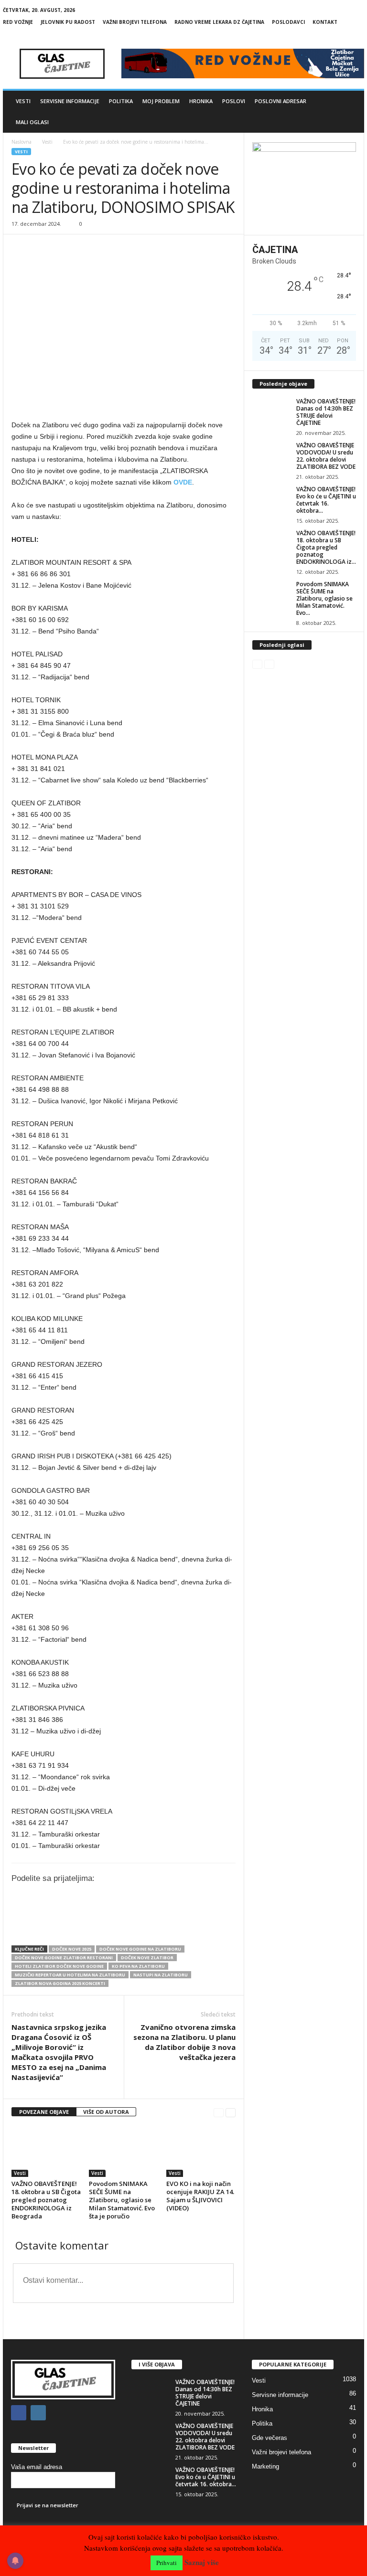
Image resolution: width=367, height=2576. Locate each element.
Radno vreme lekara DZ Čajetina (219, 22)
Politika (121, 101)
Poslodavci (288, 22)
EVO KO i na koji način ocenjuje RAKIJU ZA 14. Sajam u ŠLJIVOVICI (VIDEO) (200, 2196)
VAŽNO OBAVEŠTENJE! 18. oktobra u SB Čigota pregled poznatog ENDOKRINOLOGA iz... (326, 547)
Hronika (201, 101)
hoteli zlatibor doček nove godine (59, 1966)
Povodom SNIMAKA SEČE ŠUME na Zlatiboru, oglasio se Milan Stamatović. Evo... (324, 598)
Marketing (265, 2466)
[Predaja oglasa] (124, 405)
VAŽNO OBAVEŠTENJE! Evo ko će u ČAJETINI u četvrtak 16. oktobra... (326, 500)
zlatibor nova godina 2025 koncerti (60, 1983)
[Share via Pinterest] (172, 1924)
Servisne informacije (70, 101)
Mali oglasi (32, 122)
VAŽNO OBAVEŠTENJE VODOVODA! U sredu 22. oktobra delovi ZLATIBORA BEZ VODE (326, 456)
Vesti (23, 101)
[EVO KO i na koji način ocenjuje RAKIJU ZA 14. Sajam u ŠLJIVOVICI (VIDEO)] (201, 2151)
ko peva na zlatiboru (138, 1966)
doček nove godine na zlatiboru (140, 1949)
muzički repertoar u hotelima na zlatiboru (70, 1975)
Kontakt (325, 22)
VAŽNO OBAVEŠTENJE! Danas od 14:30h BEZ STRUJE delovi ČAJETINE (326, 412)
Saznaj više (202, 2562)
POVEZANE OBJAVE (44, 2112)
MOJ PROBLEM (161, 101)
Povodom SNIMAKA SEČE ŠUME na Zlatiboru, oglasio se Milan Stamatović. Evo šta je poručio (122, 2200)
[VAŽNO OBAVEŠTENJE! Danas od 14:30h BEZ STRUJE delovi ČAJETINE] (271, 412)
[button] (350, 112)
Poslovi (234, 101)
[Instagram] (357, 36)
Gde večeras (270, 2438)
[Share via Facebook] (113, 1924)
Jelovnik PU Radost (68, 22)
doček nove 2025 (72, 1949)
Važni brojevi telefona (135, 22)
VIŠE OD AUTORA (106, 2112)
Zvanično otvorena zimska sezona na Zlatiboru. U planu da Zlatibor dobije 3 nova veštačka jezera (184, 2042)
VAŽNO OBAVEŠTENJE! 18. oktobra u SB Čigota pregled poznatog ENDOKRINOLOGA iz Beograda (46, 2200)
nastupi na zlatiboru (161, 1975)
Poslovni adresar (281, 101)
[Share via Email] (192, 1924)
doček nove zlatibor (147, 1958)
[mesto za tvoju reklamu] (304, 185)
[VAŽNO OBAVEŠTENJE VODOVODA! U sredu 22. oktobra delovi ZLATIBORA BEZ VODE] (271, 456)
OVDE (183, 482)
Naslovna (22, 142)
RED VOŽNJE (18, 22)
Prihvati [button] (167, 2563)
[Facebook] (342, 36)
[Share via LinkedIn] (152, 1924)
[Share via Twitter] (132, 1924)
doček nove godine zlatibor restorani (64, 1958)
